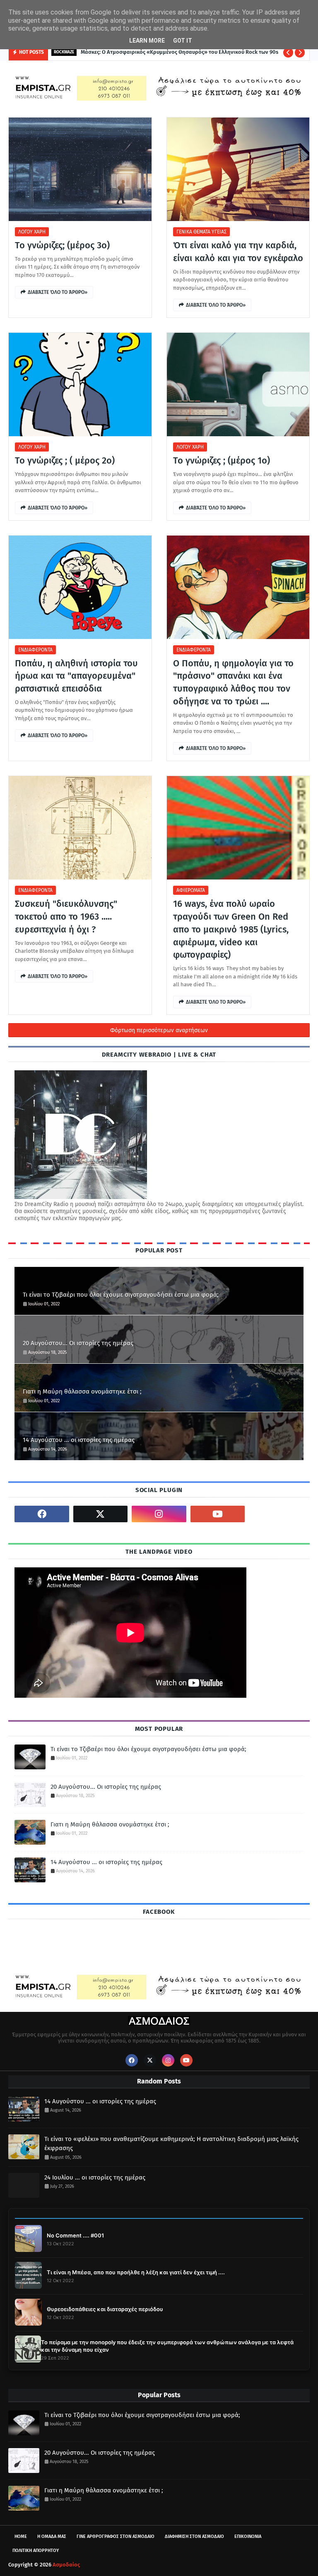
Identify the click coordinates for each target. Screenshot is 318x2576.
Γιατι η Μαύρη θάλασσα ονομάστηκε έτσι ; (82, 1391)
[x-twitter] (101, 1514)
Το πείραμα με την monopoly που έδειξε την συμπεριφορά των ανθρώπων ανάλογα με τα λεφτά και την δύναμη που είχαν (167, 2346)
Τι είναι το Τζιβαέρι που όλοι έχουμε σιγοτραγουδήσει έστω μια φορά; (121, 1295)
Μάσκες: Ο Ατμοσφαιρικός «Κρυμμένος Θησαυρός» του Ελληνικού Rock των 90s (179, 52)
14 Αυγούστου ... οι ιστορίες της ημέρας (79, 1440)
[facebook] (42, 1514)
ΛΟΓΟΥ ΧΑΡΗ (32, 232)
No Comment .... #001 (75, 2235)
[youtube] (218, 1514)
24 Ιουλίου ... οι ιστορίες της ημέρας (95, 2177)
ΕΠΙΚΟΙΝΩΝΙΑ (248, 2536)
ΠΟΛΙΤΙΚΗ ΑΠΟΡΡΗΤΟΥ (36, 2551)
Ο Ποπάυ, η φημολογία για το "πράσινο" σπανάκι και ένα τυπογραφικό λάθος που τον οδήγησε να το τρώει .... (233, 682)
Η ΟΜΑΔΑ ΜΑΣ (52, 2536)
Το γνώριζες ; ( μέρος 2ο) (65, 460)
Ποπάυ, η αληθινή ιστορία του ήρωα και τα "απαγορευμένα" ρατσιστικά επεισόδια (76, 676)
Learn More (147, 41)
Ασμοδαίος (66, 2565)
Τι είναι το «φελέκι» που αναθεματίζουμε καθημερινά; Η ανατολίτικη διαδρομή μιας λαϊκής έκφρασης (171, 2144)
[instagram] (159, 1514)
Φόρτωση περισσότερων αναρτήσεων (159, 1030)
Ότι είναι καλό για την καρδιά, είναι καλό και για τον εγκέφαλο (238, 252)
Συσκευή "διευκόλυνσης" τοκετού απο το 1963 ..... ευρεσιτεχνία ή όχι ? (66, 917)
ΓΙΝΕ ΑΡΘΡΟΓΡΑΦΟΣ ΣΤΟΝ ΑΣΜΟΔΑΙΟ (116, 2536)
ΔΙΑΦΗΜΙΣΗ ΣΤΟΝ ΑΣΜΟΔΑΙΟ (194, 2536)
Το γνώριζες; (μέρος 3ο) (62, 245)
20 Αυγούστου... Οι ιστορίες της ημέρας (78, 1343)
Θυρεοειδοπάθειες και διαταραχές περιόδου (105, 2309)
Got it (183, 41)
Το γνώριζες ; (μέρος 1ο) (222, 460)
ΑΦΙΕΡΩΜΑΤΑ (191, 890)
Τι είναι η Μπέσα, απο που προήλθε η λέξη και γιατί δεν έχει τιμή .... (136, 2272)
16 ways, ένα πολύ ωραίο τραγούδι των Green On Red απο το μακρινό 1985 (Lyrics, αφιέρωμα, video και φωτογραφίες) (231, 929)
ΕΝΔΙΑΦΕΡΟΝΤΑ (35, 650)
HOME (21, 2536)
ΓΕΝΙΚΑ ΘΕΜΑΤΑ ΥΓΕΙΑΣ (201, 232)
